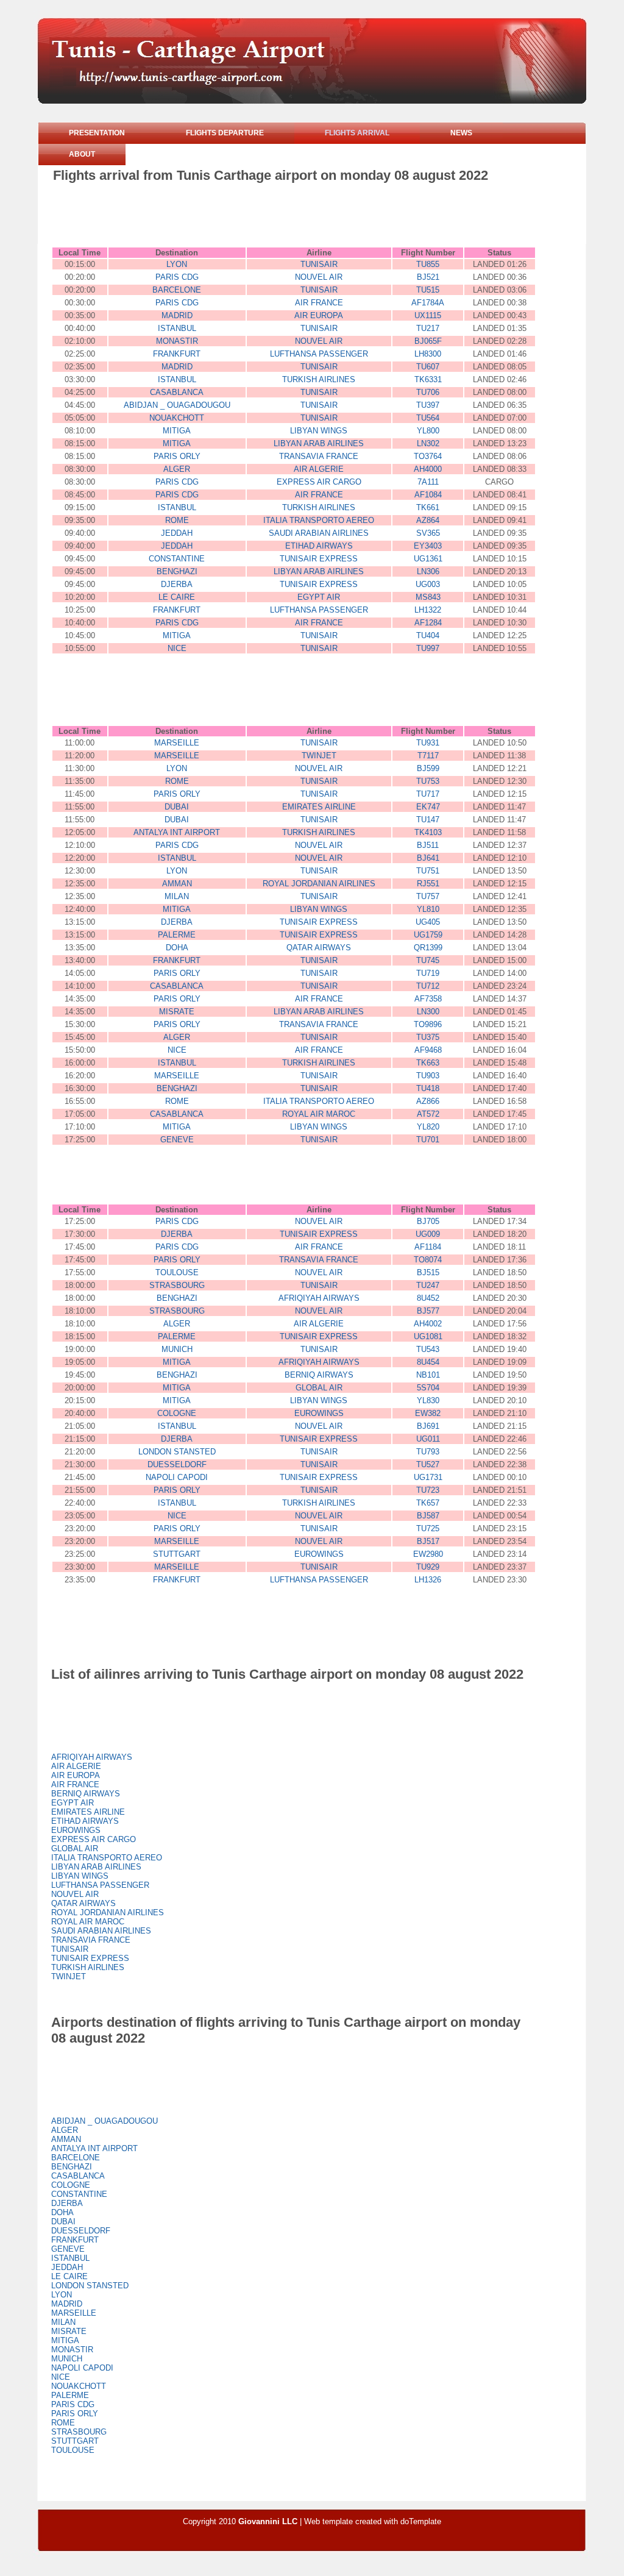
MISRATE (177, 1012)
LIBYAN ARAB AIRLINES (319, 443)
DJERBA (177, 584)
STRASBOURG (177, 1285)
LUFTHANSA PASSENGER (319, 354)
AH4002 (428, 1324)
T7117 (428, 756)
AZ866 (428, 1101)
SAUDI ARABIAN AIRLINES (319, 533)
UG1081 (428, 1336)
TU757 (428, 896)
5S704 (428, 1388)
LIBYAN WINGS (319, 431)
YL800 (428, 431)
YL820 (428, 1127)
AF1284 (428, 623)
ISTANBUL (177, 328)
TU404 (428, 635)
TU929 (428, 1567)
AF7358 (428, 999)
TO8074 (428, 1260)
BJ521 (428, 277)
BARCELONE (177, 290)
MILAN (177, 896)
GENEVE (177, 1140)
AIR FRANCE (319, 303)
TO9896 (428, 1024)
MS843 (428, 597)
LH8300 (428, 354)
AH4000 (428, 469)
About (82, 154)
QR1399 (428, 948)
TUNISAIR (319, 264)
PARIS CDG (177, 277)
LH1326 (428, 1580)
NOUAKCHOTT (177, 418)
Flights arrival (357, 133)
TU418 (428, 1088)
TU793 (428, 1452)
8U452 (428, 1298)
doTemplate (421, 2521)
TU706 (428, 392)
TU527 (428, 1464)
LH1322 (428, 610)
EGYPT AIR (319, 597)
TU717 (428, 794)
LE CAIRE (177, 597)
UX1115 (428, 315)
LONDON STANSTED (177, 1452)
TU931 (428, 743)
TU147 (428, 820)
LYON (177, 264)
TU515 (428, 290)
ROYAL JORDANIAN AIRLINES (319, 884)
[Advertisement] (275, 217)
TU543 (428, 1349)
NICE (177, 648)
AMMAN (177, 884)
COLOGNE (177, 1413)
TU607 (428, 367)
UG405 (428, 922)
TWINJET (319, 756)
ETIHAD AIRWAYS (319, 546)
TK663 (428, 1063)
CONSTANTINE (177, 559)
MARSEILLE (177, 743)
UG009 (428, 1234)
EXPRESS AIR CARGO (319, 482)
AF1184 (428, 1247)
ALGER (177, 469)
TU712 (428, 986)
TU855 (428, 264)
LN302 (428, 443)
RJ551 (428, 884)
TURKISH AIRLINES (319, 379)
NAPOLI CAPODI (177, 1477)
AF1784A (428, 303)
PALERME (177, 935)
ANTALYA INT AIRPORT (177, 832)
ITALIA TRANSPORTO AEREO (319, 520)
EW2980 (428, 1554)
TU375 (428, 1037)
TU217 (428, 328)
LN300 (428, 1012)
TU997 (428, 648)
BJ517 (428, 1541)
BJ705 (428, 1221)
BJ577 (428, 1311)
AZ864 (428, 520)
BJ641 (428, 858)
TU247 (428, 1285)
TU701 (428, 1140)
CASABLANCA (177, 392)
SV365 (428, 533)
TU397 (428, 405)
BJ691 (428, 1426)
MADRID (177, 315)
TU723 (428, 1490)
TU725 (428, 1528)
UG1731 (428, 1477)
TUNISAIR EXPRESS (319, 559)
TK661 (428, 507)
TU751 (428, 871)
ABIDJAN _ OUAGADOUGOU (177, 405)
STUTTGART (177, 1554)
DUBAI (177, 807)
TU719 (428, 973)
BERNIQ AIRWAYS (319, 1375)
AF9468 (428, 1050)
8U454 (428, 1362)
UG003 (428, 584)
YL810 (428, 909)
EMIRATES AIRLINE (319, 807)
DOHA (177, 948)
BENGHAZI (177, 571)
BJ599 (428, 768)
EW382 (428, 1413)
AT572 (428, 1114)
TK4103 (428, 832)
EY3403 (428, 546)
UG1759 (428, 935)
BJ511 (428, 845)
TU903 (428, 1076)
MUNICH (177, 1349)
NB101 (428, 1375)
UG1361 (428, 559)
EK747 (428, 807)
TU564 (428, 418)
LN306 (428, 571)
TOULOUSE (177, 1272)
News (461, 133)
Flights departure (225, 133)
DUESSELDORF (177, 1464)
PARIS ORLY (177, 456)
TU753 (428, 781)
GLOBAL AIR (319, 1388)
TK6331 (428, 379)
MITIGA (177, 431)
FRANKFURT (177, 354)
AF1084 (428, 495)
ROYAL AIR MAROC (319, 1114)
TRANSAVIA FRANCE (319, 456)
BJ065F (428, 341)
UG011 (428, 1439)
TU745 (428, 960)
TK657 (428, 1503)
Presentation (97, 133)
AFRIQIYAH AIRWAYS (319, 1298)
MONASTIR (177, 341)
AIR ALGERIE (319, 469)
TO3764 (428, 456)
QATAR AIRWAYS (319, 948)
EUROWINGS (319, 1413)
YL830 (428, 1400)
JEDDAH (177, 533)
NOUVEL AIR (319, 277)
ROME (177, 520)
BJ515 (428, 1272)
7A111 (428, 482)
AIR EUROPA (319, 315)
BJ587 (428, 1516)
